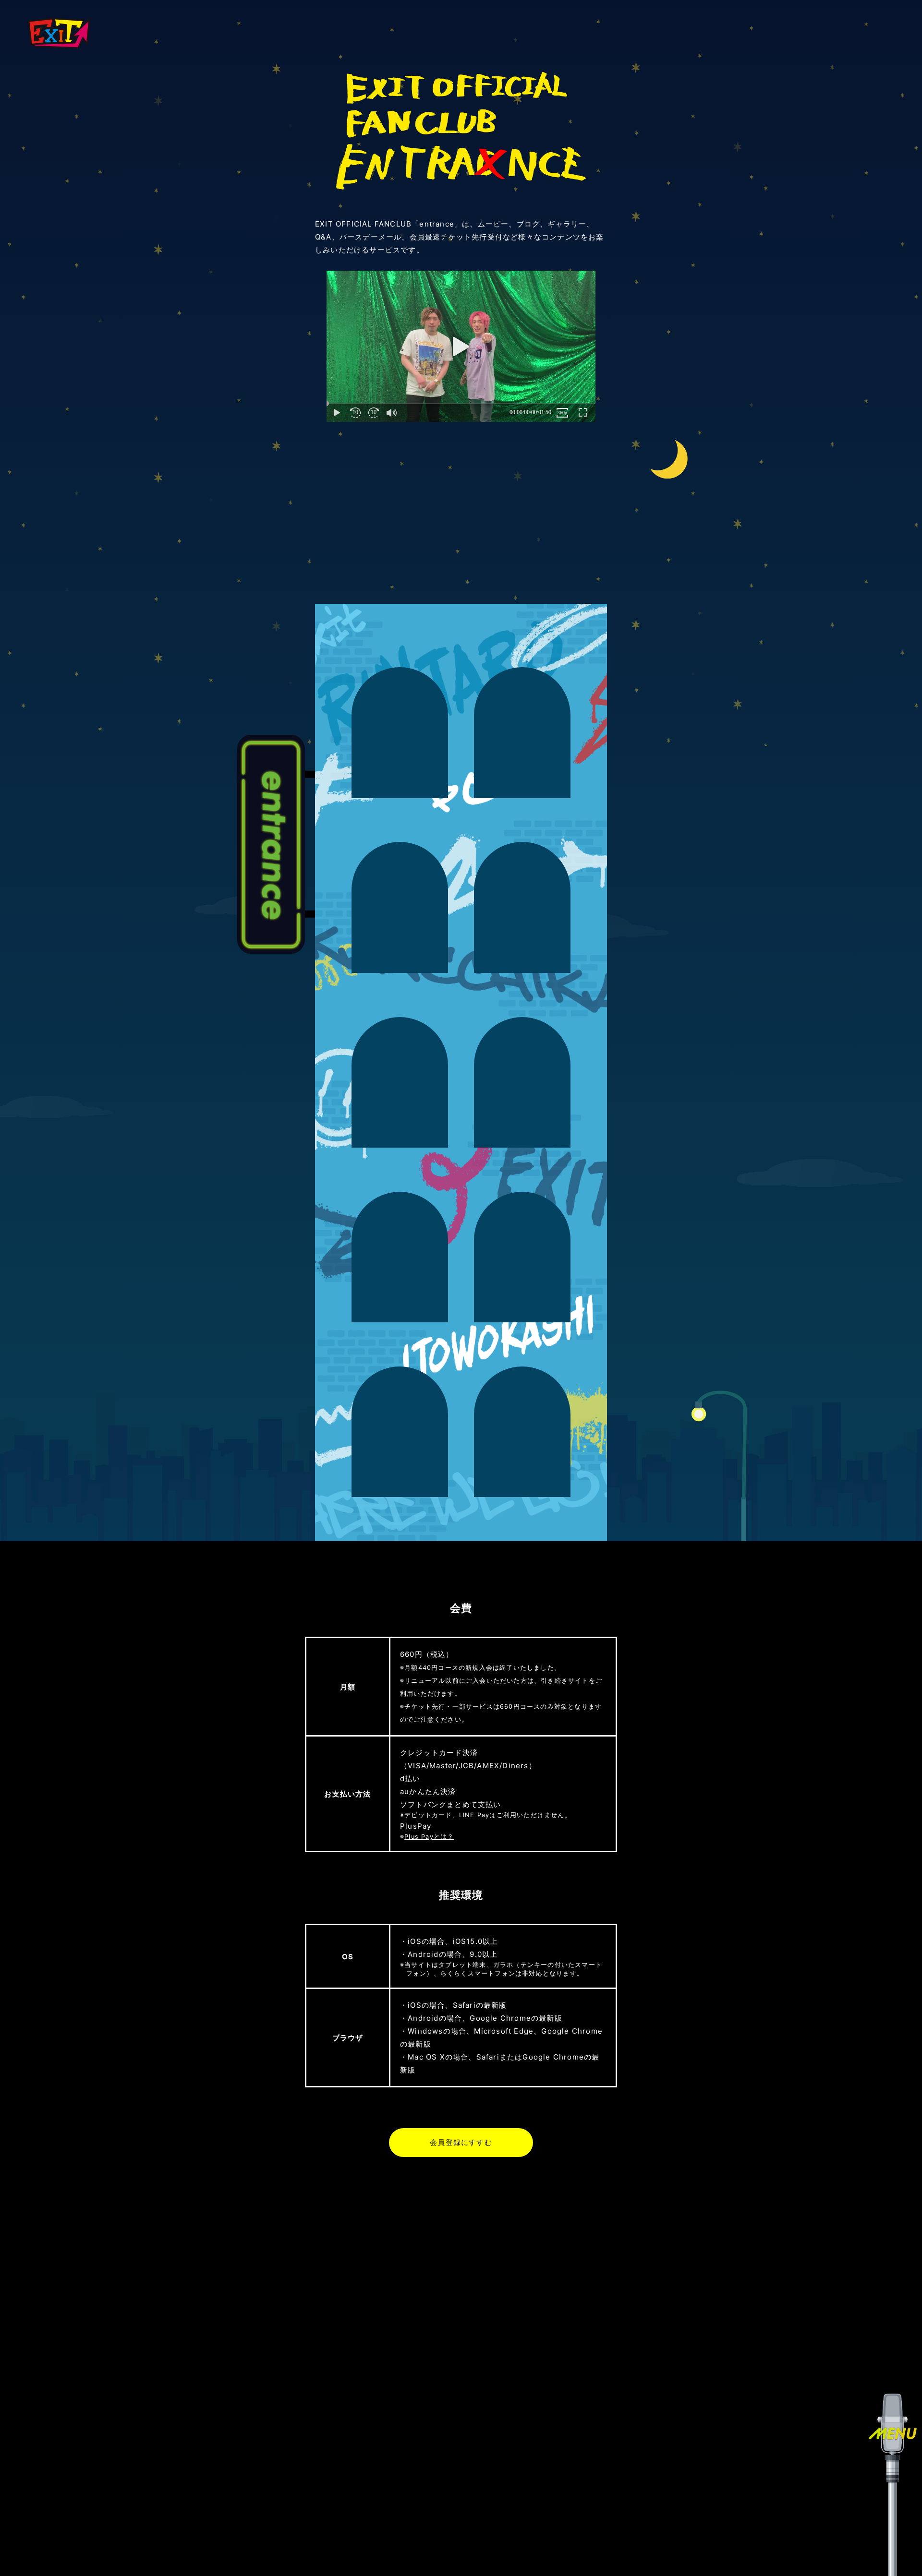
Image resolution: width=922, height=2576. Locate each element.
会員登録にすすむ (461, 2143)
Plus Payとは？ (429, 1837)
